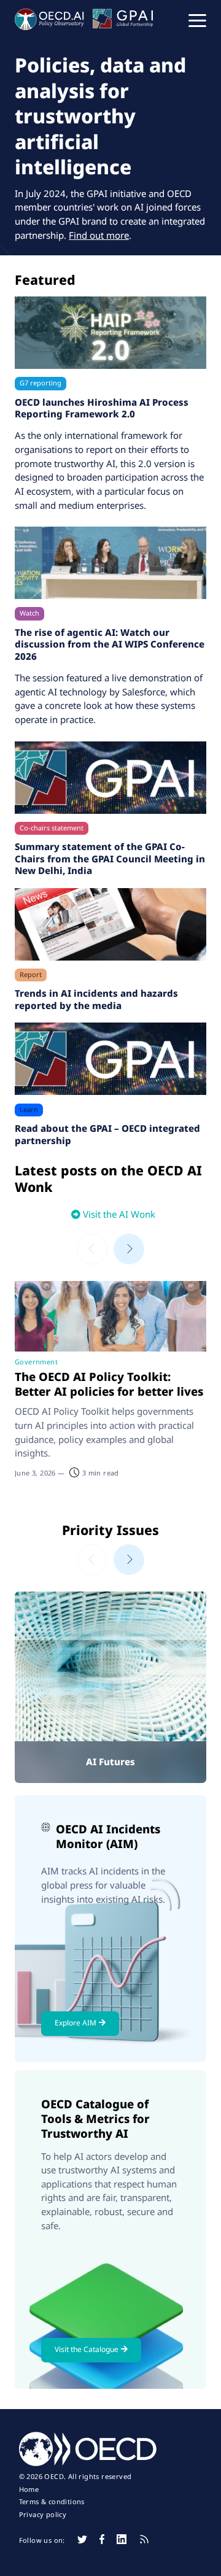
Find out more (99, 235)
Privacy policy (43, 2515)
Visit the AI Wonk (119, 1214)
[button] (197, 20)
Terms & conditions (52, 2502)
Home (29, 2489)
